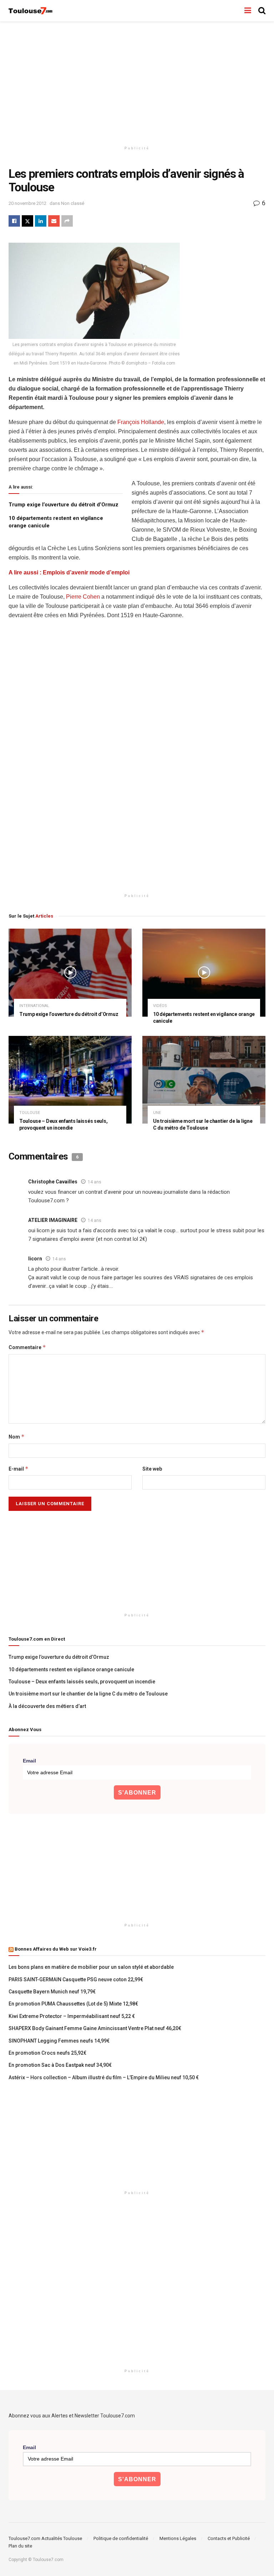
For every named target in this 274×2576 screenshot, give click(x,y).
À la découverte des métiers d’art (47, 1706)
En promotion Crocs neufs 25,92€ (47, 2053)
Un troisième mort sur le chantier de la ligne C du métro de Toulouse (88, 1694)
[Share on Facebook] (14, 221)
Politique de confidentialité (121, 2538)
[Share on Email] (54, 221)
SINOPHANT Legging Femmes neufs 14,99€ (59, 2041)
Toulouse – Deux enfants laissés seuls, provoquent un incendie (82, 1682)
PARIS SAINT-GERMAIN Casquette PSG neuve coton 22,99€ (76, 1979)
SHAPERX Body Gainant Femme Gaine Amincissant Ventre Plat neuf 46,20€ (95, 2028)
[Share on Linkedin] (41, 221)
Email (29, 1761)
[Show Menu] (248, 11)
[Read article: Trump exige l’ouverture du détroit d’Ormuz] (70, 973)
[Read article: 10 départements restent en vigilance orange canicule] (204, 973)
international (34, 1006)
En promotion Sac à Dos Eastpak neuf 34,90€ (60, 2065)
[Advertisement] (137, 82)
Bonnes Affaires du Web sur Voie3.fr (56, 1949)
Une (157, 1113)
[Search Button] (262, 11)
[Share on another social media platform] (67, 221)
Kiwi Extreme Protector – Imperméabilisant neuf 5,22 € (72, 2016)
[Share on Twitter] (27, 221)
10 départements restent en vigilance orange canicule (71, 1669)
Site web (152, 1469)
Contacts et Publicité (229, 2538)
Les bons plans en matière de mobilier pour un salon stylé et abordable (91, 1967)
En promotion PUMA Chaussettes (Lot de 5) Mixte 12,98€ (73, 2004)
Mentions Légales (178, 2538)
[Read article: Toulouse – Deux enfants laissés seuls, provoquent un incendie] (70, 1080)
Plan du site (20, 2546)
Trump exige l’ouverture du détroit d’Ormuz (64, 505)
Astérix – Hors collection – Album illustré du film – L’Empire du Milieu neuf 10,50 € (104, 2077)
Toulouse (30, 1113)
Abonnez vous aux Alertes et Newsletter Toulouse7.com (72, 2416)
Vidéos (160, 1006)
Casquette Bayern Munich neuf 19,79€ (52, 1992)
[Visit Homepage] (31, 11)
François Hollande (141, 422)
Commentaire (27, 1347)
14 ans (95, 1182)
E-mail (19, 1469)
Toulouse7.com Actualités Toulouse (45, 2538)
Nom (17, 1437)
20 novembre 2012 (27, 203)
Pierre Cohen (83, 597)
